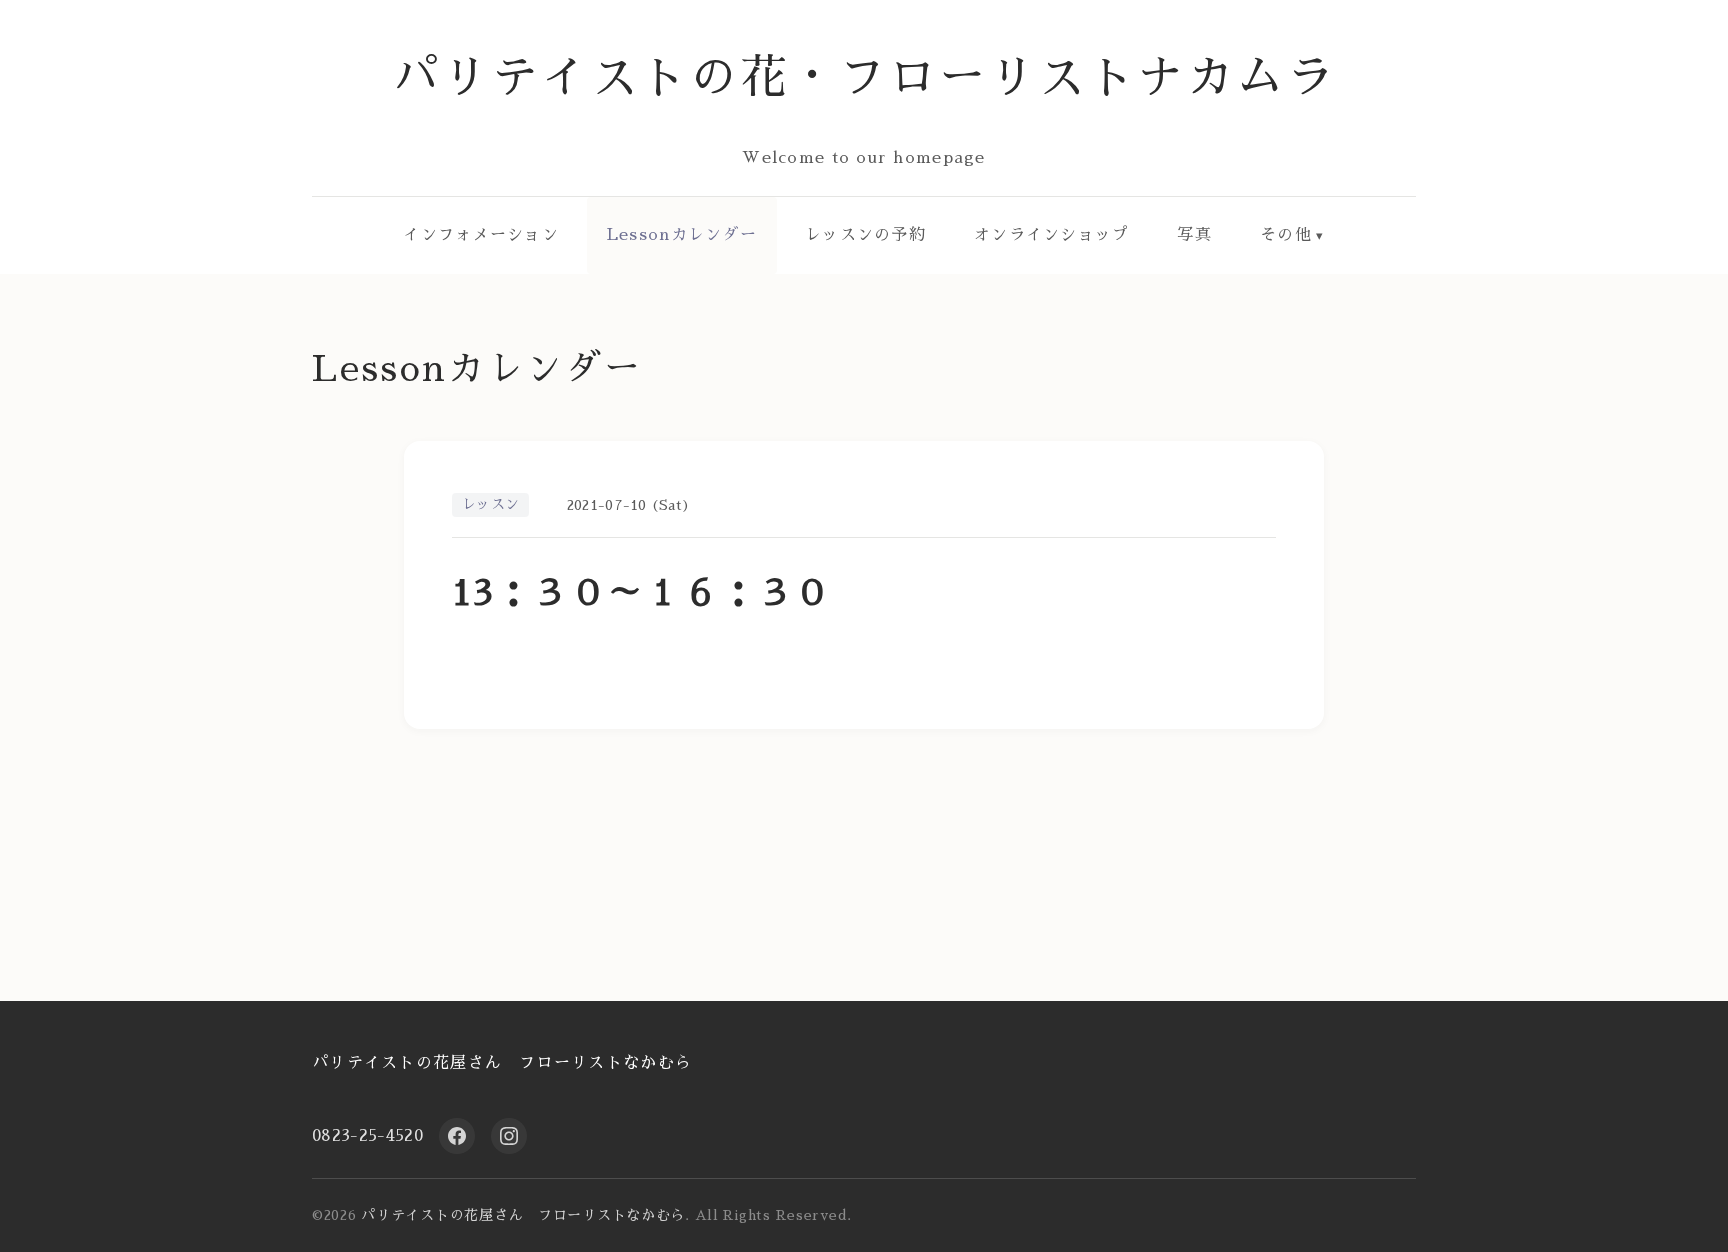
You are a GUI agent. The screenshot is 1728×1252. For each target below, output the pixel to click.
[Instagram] (509, 1136)
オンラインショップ (1052, 235)
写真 (1194, 235)
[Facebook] (457, 1136)
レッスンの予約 (865, 235)
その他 (1286, 235)
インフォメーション (481, 235)
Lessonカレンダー (682, 235)
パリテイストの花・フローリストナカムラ (864, 77)
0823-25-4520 (367, 1136)
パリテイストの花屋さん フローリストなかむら (502, 1063)
